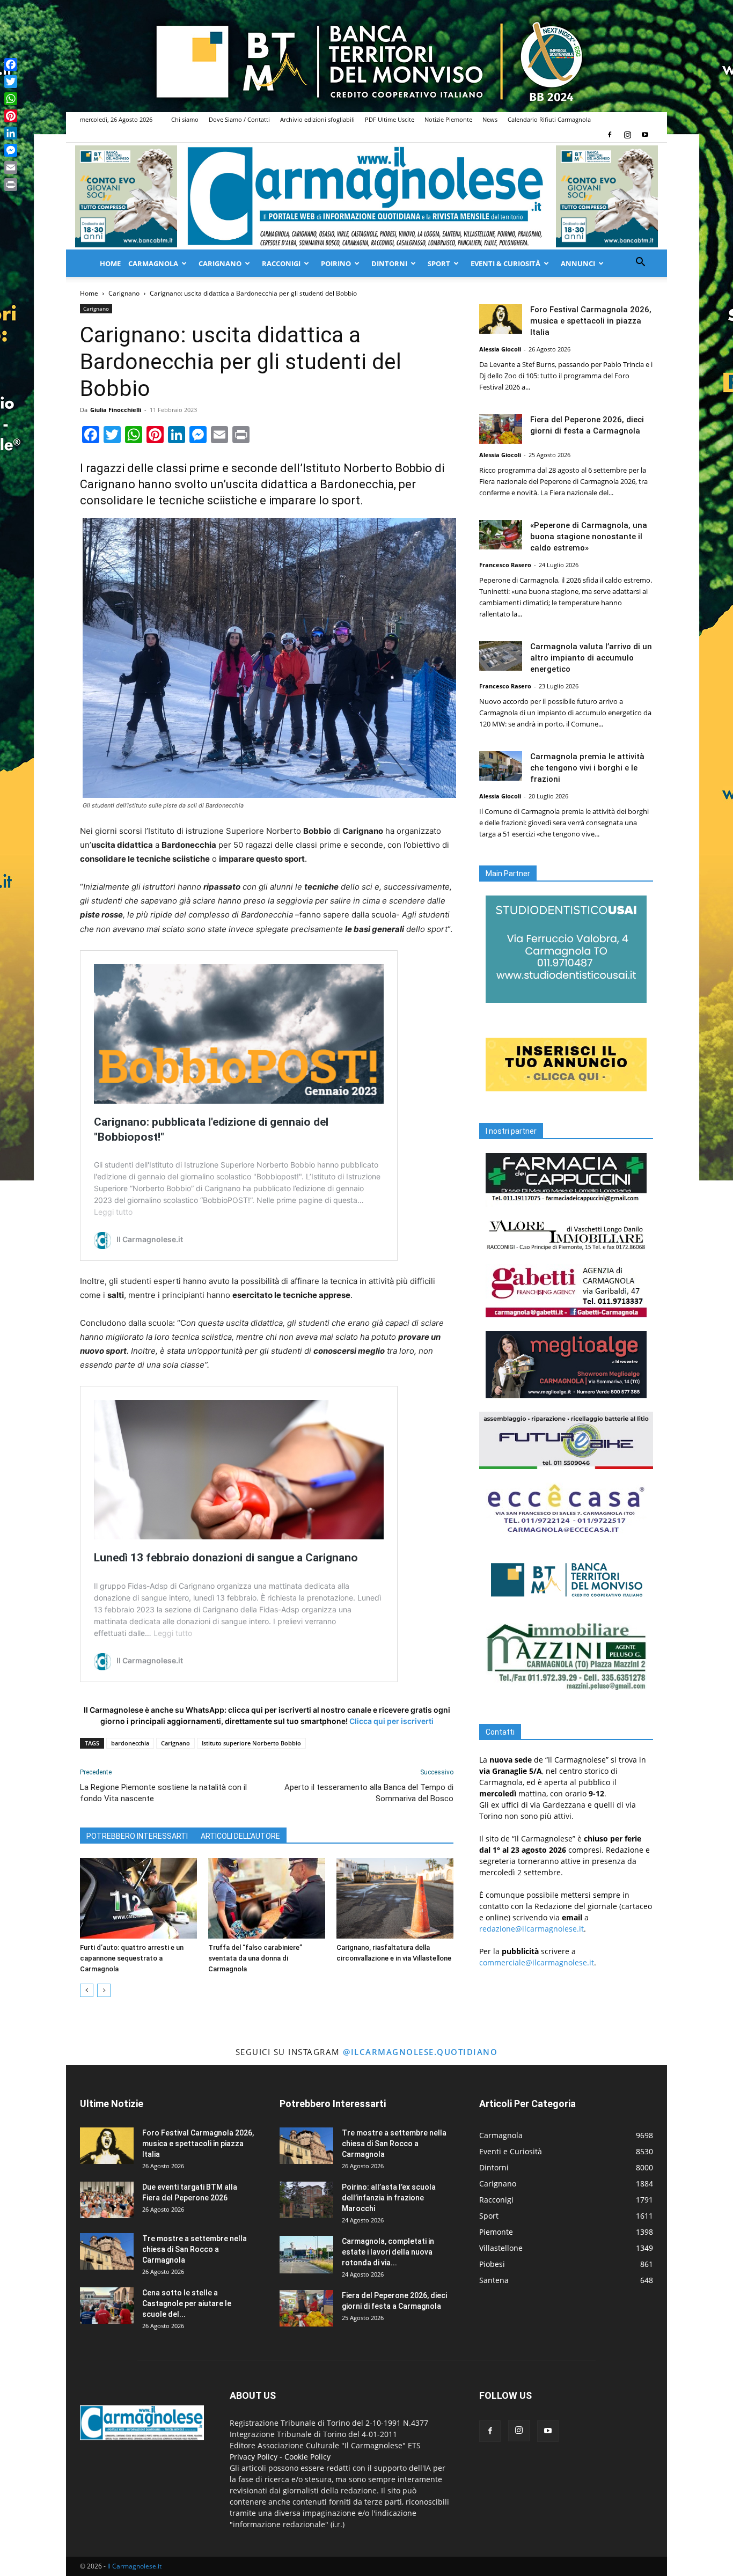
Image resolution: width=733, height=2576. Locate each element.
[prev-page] (87, 1990)
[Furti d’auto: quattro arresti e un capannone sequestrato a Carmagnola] (138, 1898)
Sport (439, 263)
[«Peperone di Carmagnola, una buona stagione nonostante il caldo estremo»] (501, 535)
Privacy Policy (254, 2457)
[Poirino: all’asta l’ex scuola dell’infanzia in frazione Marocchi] (306, 2200)
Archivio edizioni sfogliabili (317, 119)
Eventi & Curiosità (505, 263)
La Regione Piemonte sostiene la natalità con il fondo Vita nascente (163, 1793)
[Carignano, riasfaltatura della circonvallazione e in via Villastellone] (395, 1898)
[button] (640, 263)
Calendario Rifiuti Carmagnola (549, 119)
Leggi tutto (113, 1212)
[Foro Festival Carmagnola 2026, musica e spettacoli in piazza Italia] (501, 319)
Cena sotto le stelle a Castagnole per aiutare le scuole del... (187, 2303)
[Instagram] (627, 135)
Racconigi (281, 263)
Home (110, 263)
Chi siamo (185, 119)
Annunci (578, 263)
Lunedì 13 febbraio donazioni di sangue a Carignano (226, 1558)
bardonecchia (130, 1743)
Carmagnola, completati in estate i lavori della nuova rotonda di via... (388, 2252)
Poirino (336, 263)
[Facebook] (610, 135)
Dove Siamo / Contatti (239, 119)
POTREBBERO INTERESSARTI (137, 1836)
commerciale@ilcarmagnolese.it (537, 1962)
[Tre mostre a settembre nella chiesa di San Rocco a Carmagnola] (107, 2252)
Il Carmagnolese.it (134, 2566)
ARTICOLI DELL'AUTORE (240, 1836)
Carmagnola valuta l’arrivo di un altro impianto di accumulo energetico (591, 658)
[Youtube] (645, 135)
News (490, 119)
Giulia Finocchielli (116, 410)
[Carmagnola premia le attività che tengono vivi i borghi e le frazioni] (501, 766)
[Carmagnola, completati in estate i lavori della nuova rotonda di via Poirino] (306, 2255)
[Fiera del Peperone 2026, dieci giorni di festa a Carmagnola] (501, 429)
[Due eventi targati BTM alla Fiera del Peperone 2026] (107, 2200)
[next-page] (104, 1990)
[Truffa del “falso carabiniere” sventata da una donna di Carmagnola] (267, 1898)
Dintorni (389, 263)
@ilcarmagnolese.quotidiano (420, 2052)
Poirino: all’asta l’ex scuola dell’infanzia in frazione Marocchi (389, 2198)
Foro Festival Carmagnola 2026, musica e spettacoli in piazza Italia (591, 321)
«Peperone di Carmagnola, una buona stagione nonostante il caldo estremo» (589, 537)
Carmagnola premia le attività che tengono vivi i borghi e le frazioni (587, 768)
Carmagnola (153, 263)
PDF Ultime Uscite (390, 119)
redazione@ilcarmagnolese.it (532, 1929)
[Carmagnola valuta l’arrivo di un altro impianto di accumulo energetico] (501, 656)
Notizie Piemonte (448, 119)
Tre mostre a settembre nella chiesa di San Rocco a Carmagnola (195, 2249)
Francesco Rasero (505, 565)
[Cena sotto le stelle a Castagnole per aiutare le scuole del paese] (107, 2306)
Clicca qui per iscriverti (391, 1721)
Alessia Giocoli (500, 349)
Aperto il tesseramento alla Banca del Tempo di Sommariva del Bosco (369, 1793)
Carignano (220, 263)
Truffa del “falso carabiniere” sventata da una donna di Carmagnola (255, 1958)
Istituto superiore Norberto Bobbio (251, 1743)
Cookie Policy (307, 2457)
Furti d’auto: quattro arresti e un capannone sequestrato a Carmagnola (132, 1958)
